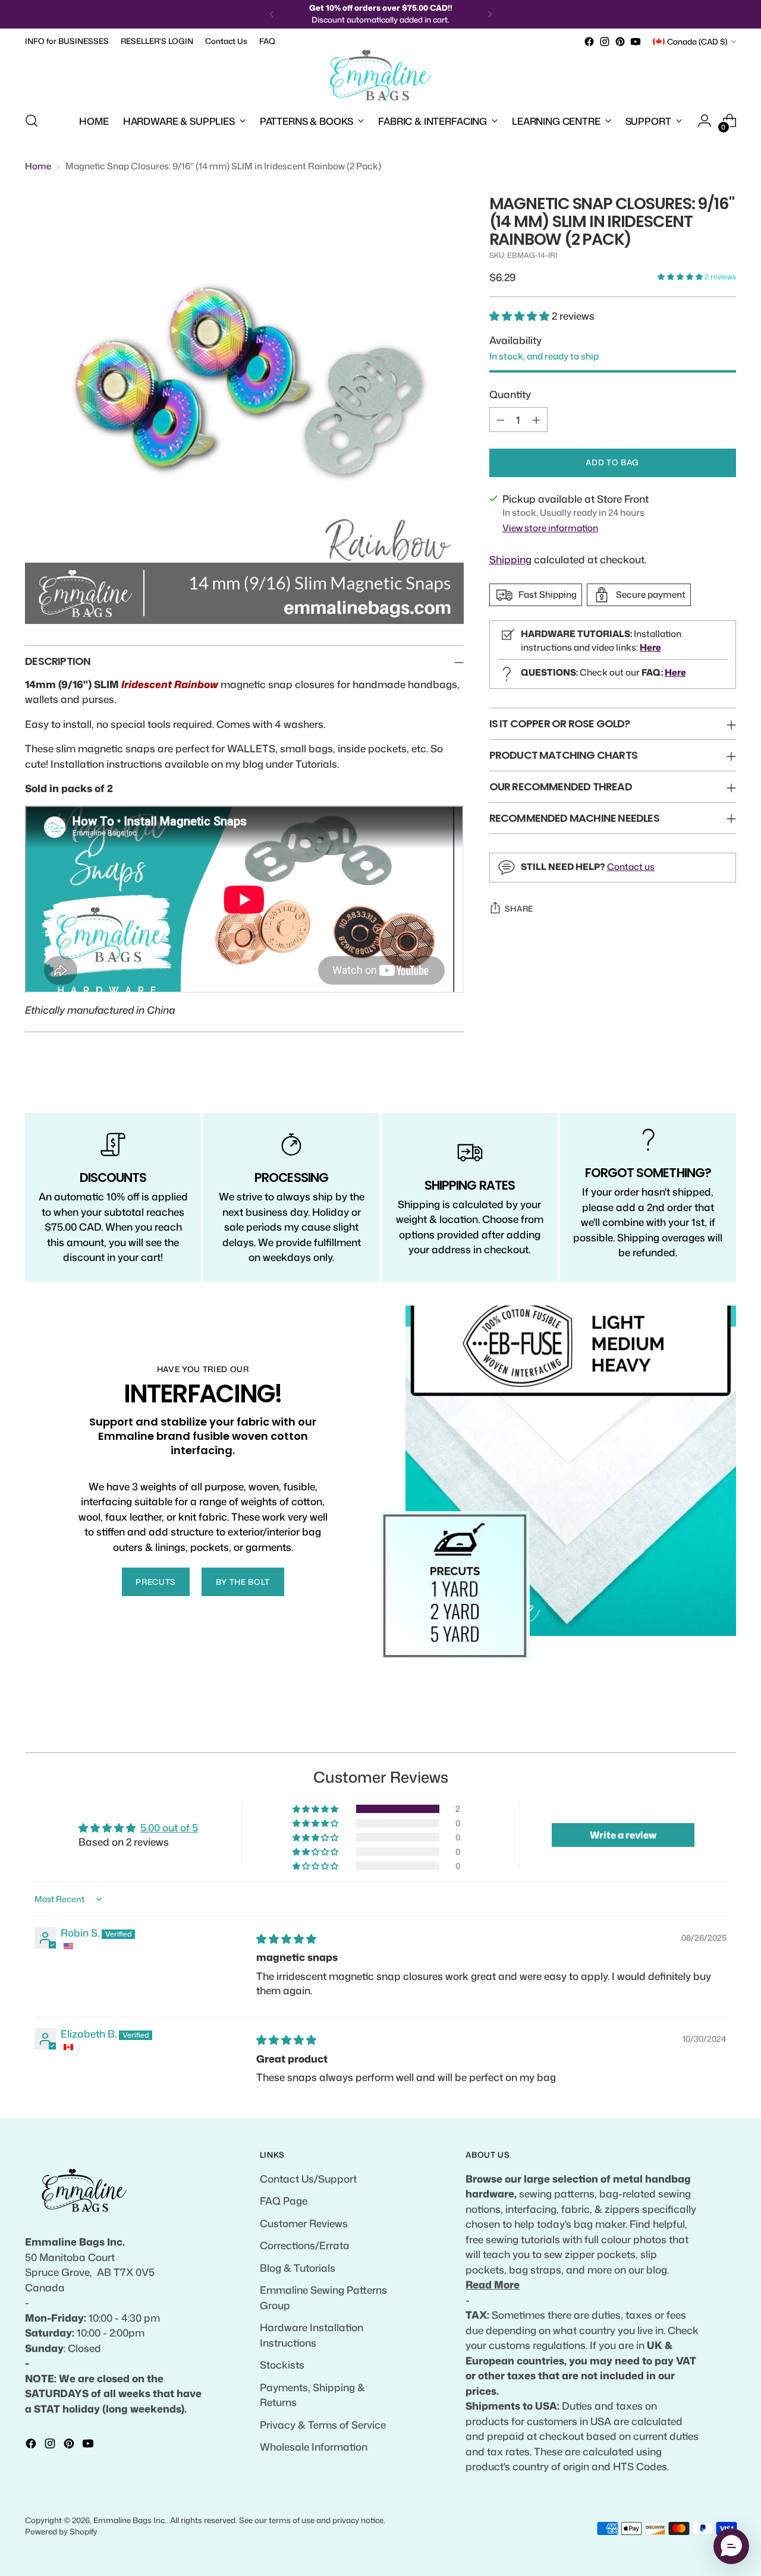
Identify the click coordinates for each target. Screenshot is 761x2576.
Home (38, 166)
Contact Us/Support (308, 2178)
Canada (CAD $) (697, 42)
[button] (681, 277)
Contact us (631, 866)
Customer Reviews (304, 2223)
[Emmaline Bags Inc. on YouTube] (636, 42)
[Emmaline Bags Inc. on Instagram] (605, 42)
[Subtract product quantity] (501, 420)
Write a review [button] (623, 1835)
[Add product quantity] (536, 420)
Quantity (510, 394)
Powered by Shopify (61, 2531)
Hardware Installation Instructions (312, 2335)
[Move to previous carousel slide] (699, 1730)
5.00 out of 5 (169, 1827)
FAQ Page (284, 2200)
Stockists (282, 2364)
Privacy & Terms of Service (323, 2424)
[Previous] (272, 14)
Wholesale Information (314, 2446)
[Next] (490, 14)
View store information (550, 528)
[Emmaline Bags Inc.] (380, 75)
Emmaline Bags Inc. (130, 2520)
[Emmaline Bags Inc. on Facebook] (589, 42)
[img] (286, 1938)
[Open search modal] (32, 121)
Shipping (510, 559)
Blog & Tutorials (298, 2268)
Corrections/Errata (305, 2245)
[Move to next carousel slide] (726, 1730)
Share (519, 909)
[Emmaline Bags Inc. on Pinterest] (620, 42)
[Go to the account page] (705, 121)
